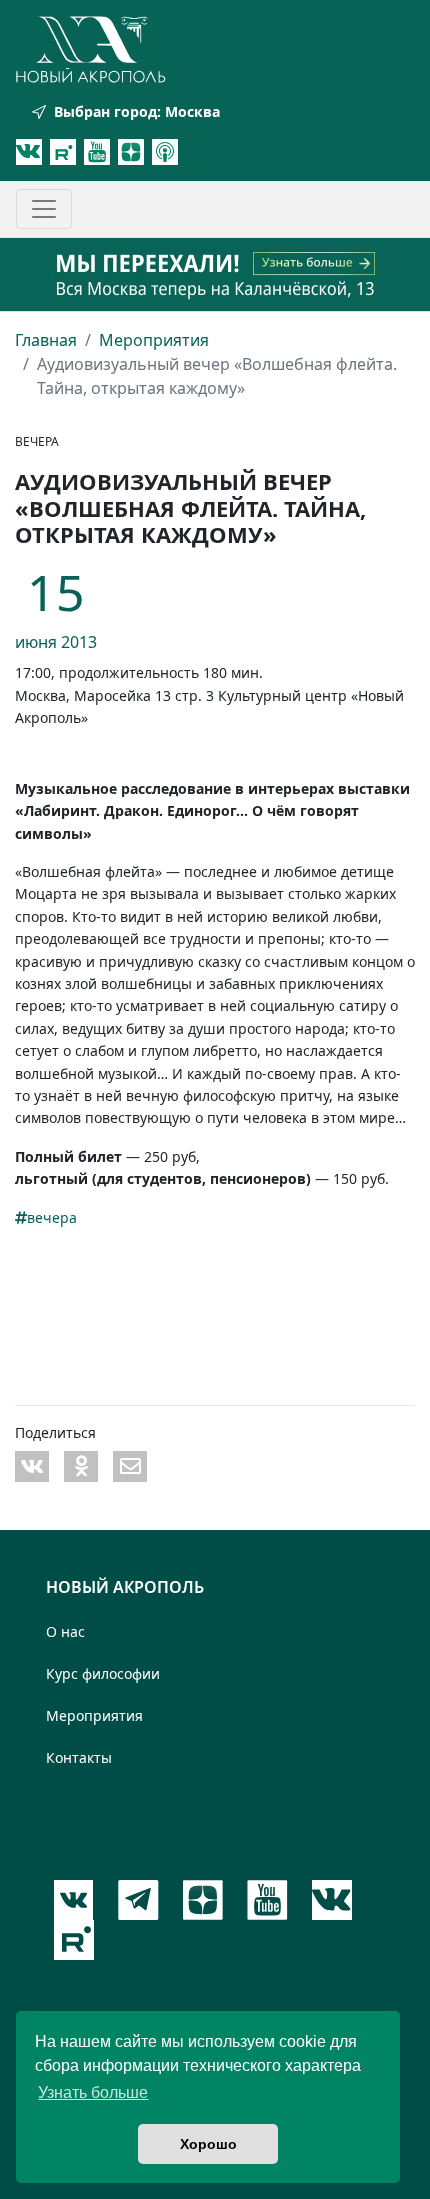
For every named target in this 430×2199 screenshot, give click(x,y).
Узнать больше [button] (93, 2092)
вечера (52, 1217)
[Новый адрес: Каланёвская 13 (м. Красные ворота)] (215, 274)
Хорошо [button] (208, 2144)
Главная (46, 340)
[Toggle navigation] (44, 209)
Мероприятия (154, 340)
